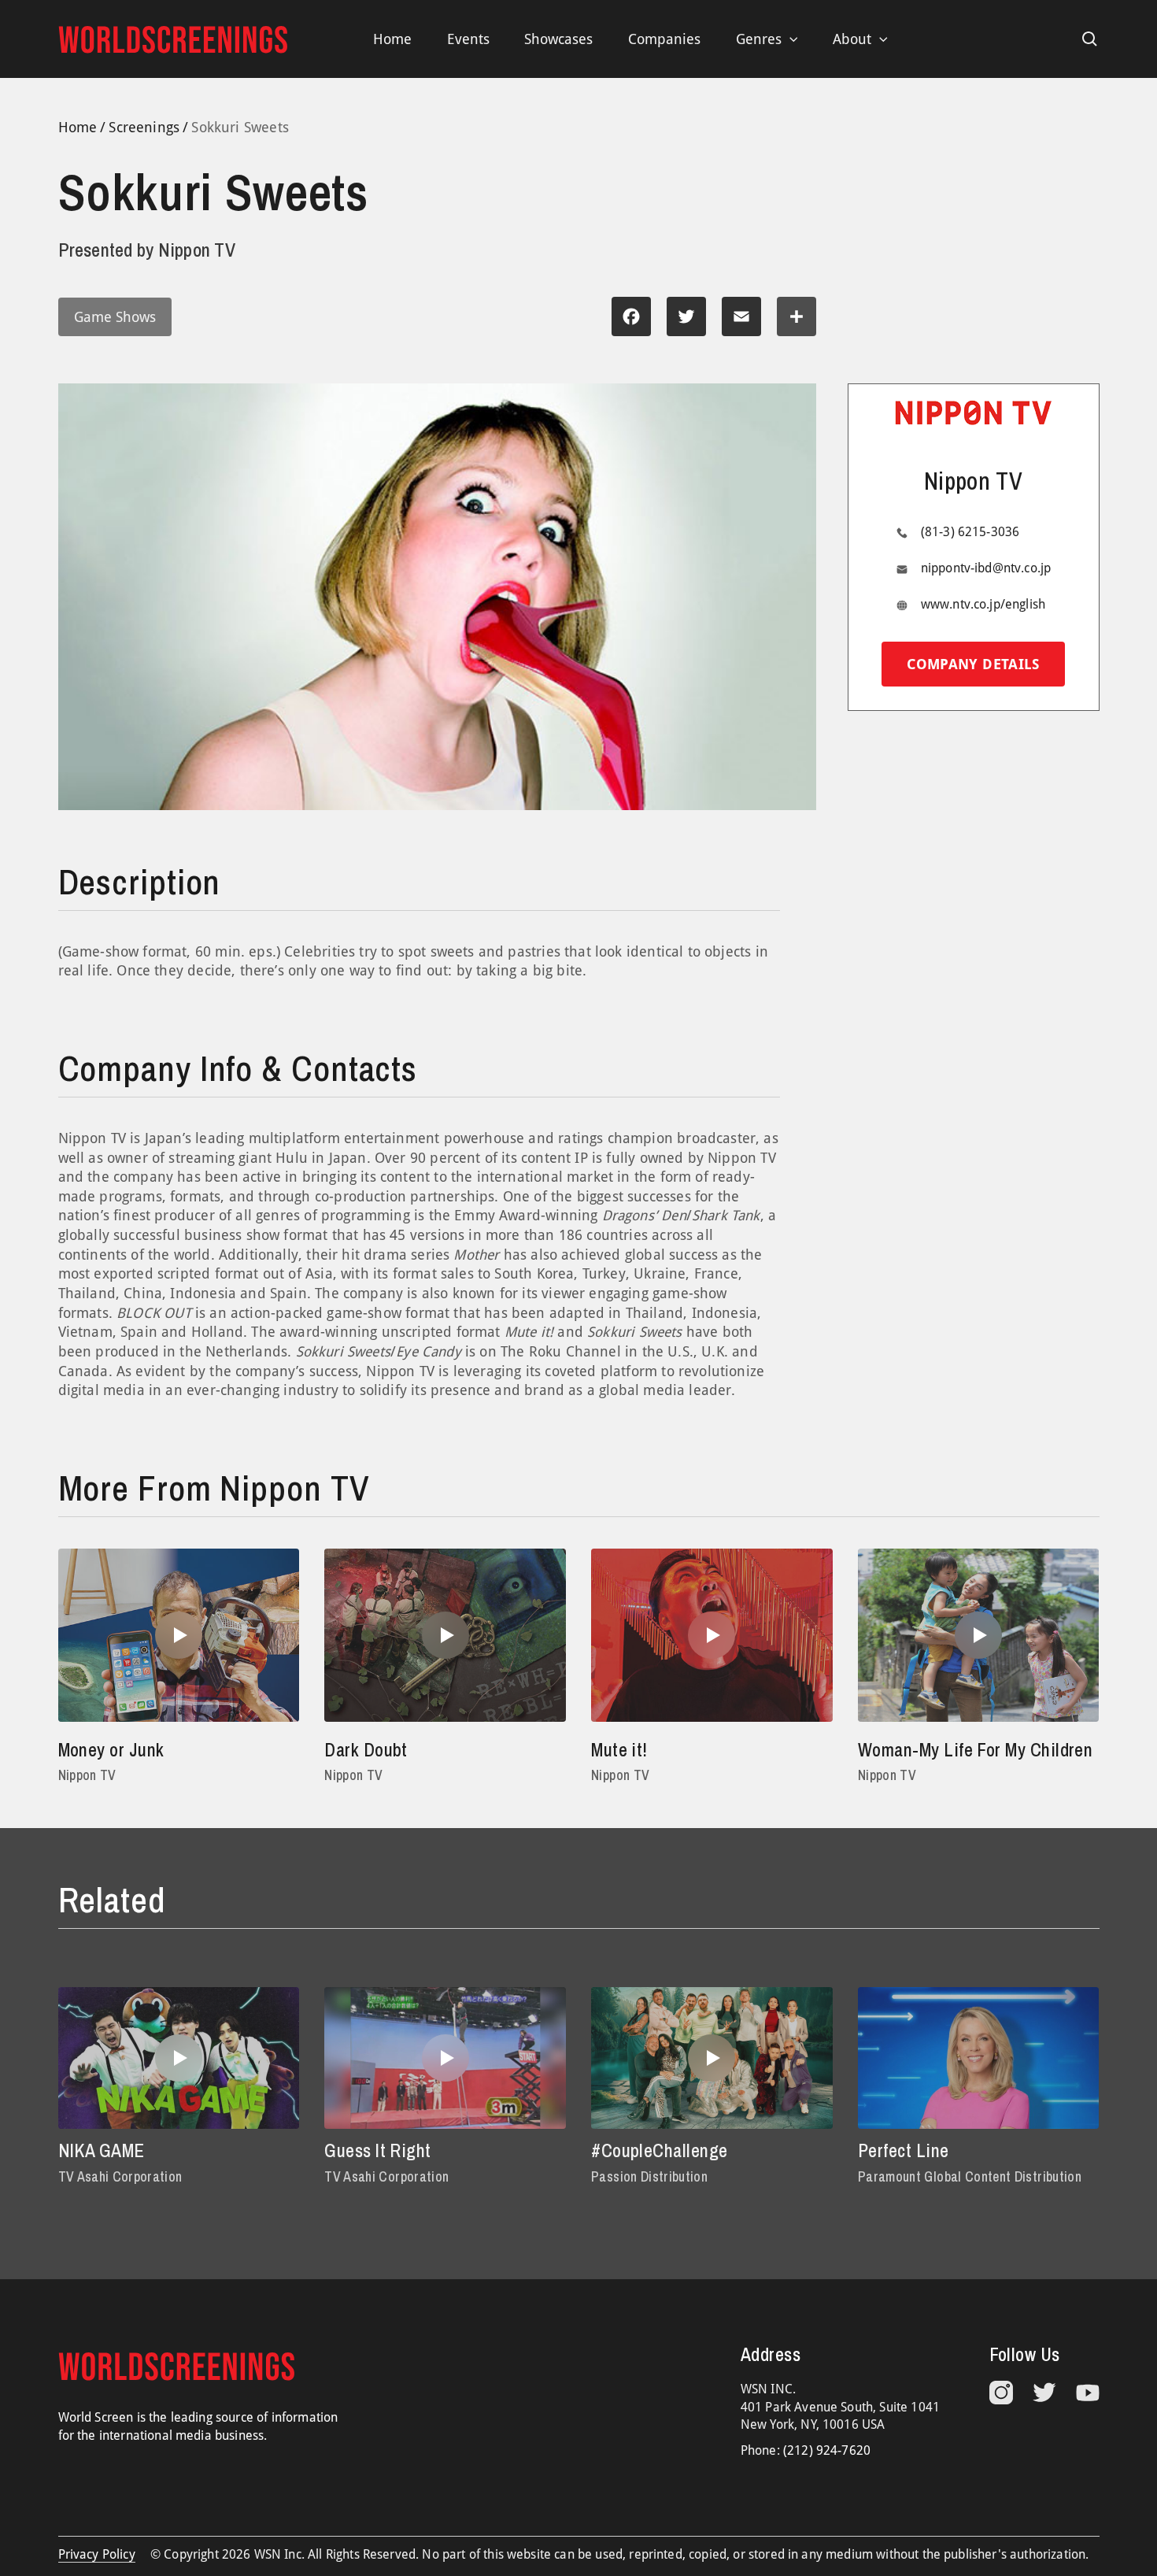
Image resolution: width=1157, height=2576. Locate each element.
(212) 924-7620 (827, 2450)
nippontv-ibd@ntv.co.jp (986, 568)
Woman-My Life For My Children (975, 1750)
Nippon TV (87, 1775)
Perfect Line (904, 2150)
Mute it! (619, 1750)
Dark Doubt (366, 1750)
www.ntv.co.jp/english (983, 604)
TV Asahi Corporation (120, 2176)
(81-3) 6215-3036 (970, 532)
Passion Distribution (649, 2176)
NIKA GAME (102, 2150)
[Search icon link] (1090, 39)
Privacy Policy (97, 2554)
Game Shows (115, 317)
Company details (973, 664)
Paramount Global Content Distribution (970, 2176)
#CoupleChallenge (659, 2150)
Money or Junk (111, 1750)
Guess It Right (378, 2150)
